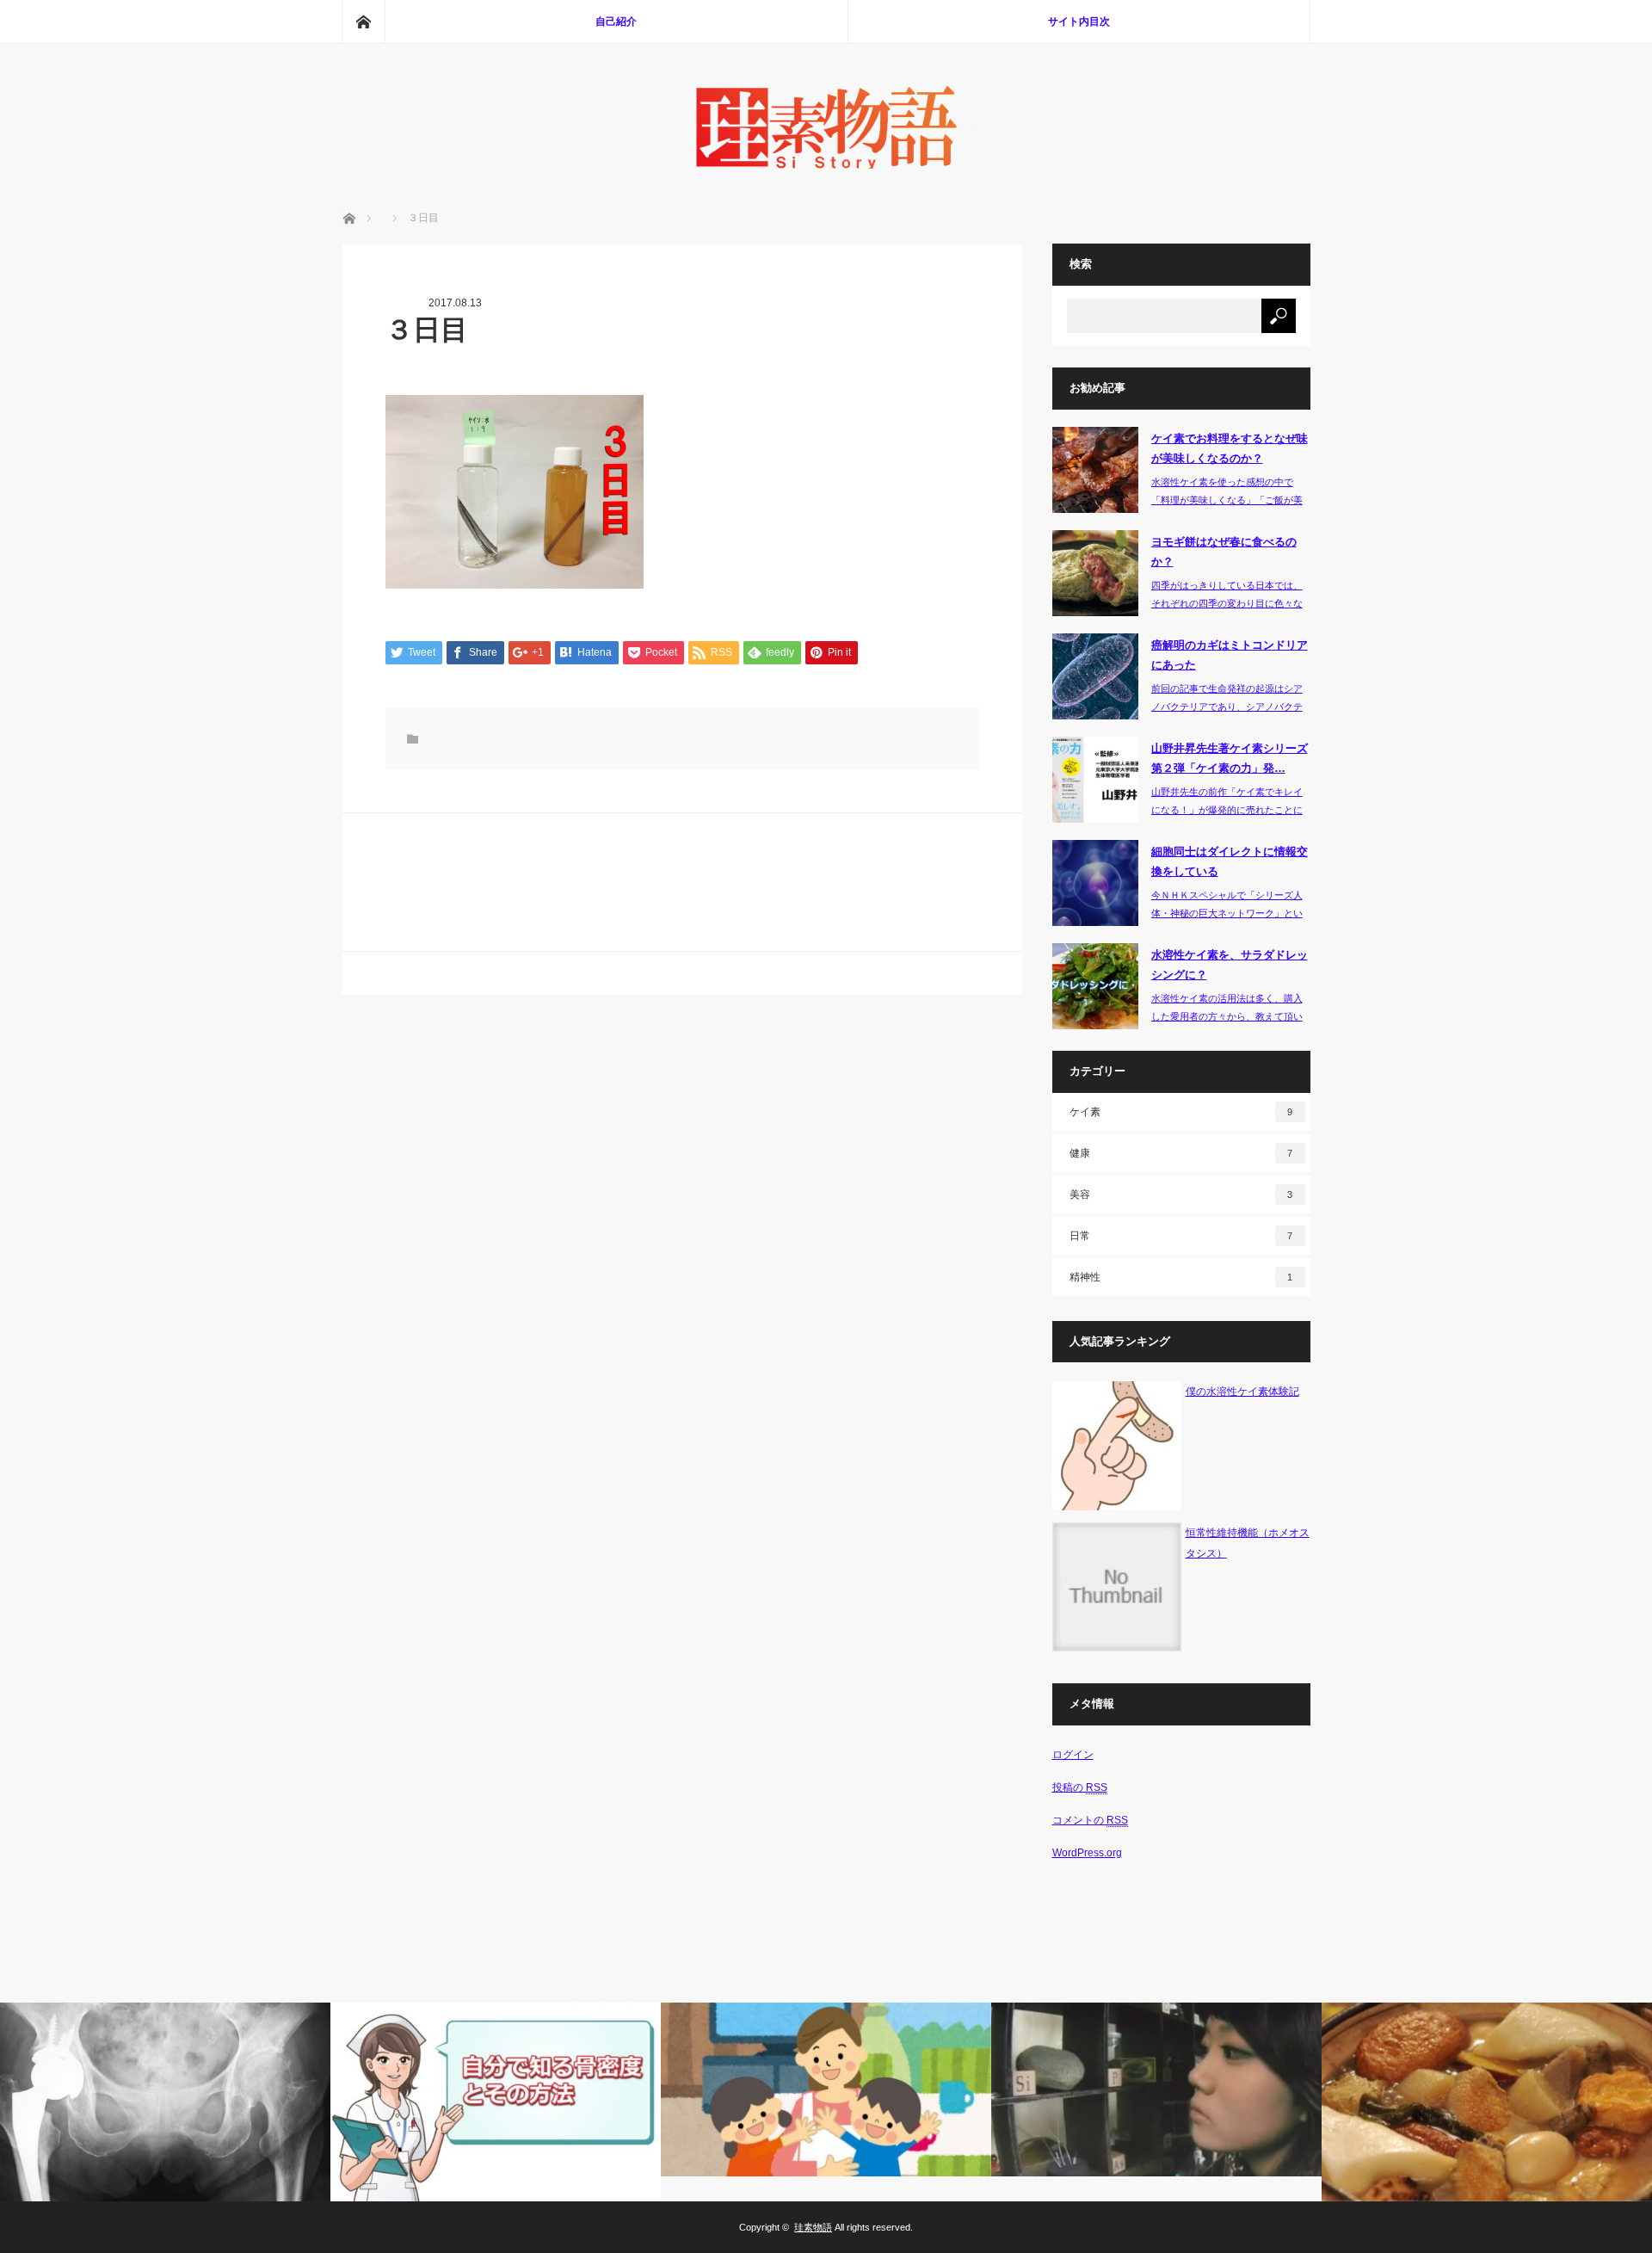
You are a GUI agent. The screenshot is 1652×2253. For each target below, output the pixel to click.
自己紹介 (616, 22)
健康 (1181, 1153)
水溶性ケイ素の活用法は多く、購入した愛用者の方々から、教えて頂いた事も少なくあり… (1227, 1016)
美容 (1181, 1194)
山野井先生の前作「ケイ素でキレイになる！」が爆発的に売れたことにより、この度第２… (1227, 810)
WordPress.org (1087, 1853)
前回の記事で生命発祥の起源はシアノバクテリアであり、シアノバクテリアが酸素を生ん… (1227, 707)
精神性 (1181, 1277)
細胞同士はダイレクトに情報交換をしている (1230, 861)
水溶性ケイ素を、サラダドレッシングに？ (1230, 965)
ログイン (1073, 1755)
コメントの (1090, 1820)
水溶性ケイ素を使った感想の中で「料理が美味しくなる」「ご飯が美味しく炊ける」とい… (1227, 500)
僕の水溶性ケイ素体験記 (1242, 1392)
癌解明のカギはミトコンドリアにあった (1230, 655)
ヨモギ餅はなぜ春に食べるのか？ (1224, 552)
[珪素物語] (826, 164)
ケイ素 (1181, 1112)
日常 (1181, 1236)
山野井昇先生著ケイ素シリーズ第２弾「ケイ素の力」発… (1230, 758)
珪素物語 (813, 2227)
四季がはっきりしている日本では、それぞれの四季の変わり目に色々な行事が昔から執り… (1227, 603)
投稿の (1080, 1787)
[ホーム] (363, 22)
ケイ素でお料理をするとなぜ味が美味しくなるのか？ (1230, 448)
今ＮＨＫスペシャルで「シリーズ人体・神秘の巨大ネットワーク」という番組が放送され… (1227, 913)
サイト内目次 (1079, 22)
